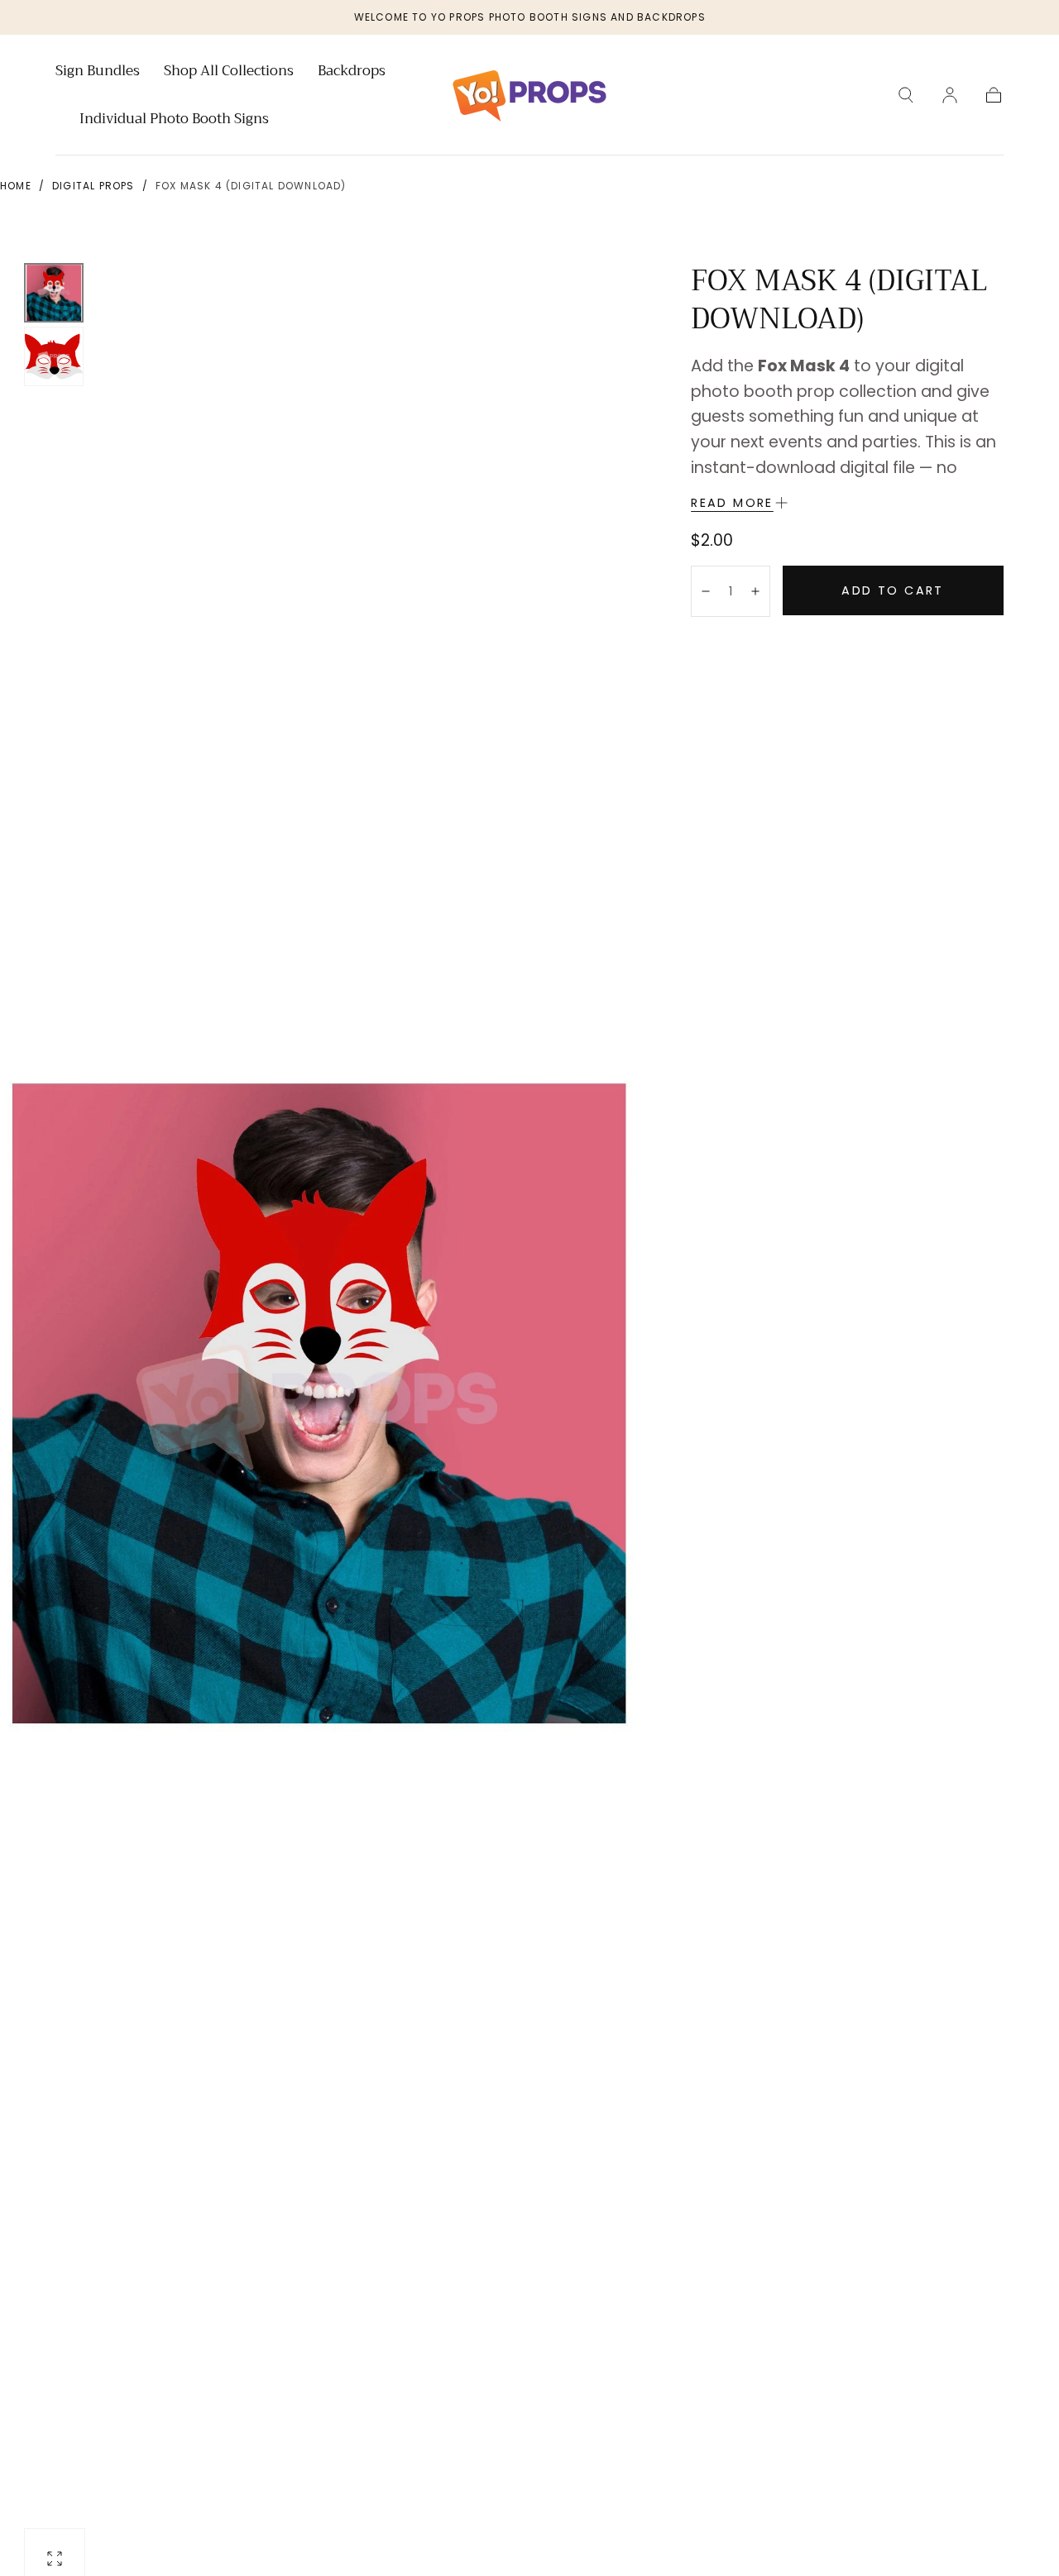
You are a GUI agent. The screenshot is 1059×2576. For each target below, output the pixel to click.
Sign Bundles (98, 73)
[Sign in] (950, 95)
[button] (906, 95)
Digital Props (93, 186)
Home (16, 186)
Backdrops (352, 73)
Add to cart (892, 590)
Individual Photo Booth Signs (174, 121)
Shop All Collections (229, 73)
